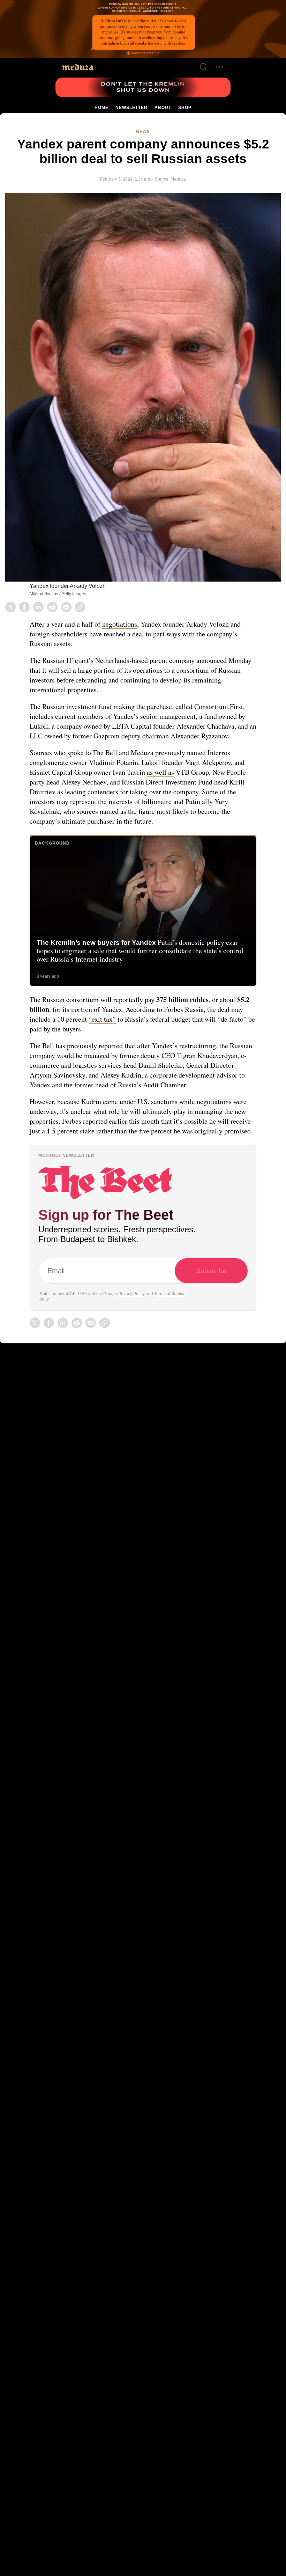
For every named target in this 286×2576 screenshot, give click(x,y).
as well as (166, 781)
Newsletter (131, 108)
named (202, 761)
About (162, 108)
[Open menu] (219, 67)
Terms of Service (172, 1322)
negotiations (122, 623)
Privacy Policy (134, 1322)
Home (102, 108)
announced (221, 659)
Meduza (177, 178)
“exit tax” (119, 1028)
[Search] (203, 67)
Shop (184, 108)
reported (113, 1055)
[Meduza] (78, 67)
